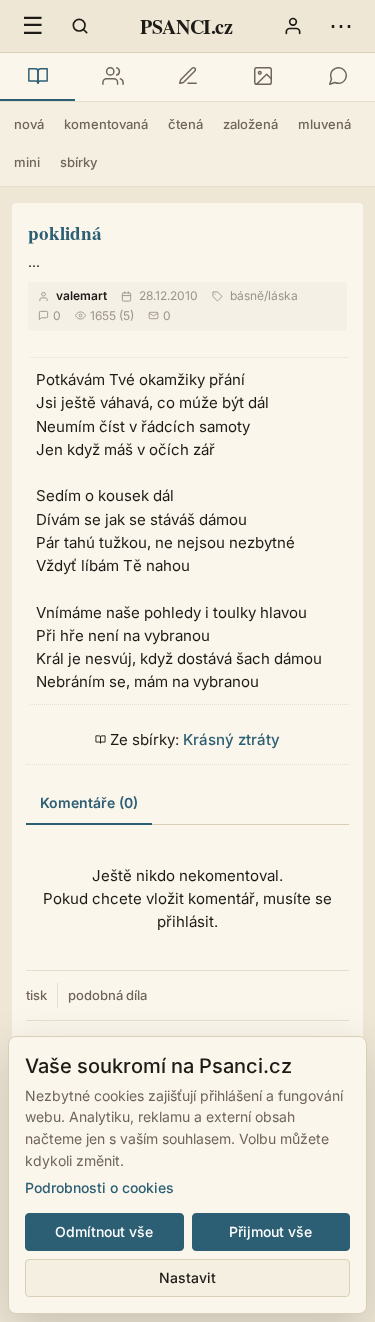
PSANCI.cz (186, 26)
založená (250, 124)
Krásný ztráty (231, 739)
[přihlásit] (293, 26)
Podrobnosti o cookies (99, 1187)
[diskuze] (337, 77)
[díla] (37, 77)
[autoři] (112, 77)
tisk (36, 995)
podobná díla (107, 995)
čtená (185, 124)
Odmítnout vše (104, 1231)
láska (283, 295)
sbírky (78, 162)
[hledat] (80, 26)
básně (247, 295)
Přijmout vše (270, 1231)
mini (27, 162)
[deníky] (187, 77)
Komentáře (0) (89, 802)
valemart (81, 295)
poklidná (65, 232)
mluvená (324, 124)
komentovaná (106, 124)
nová (29, 124)
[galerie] (262, 77)
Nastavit (187, 1277)
